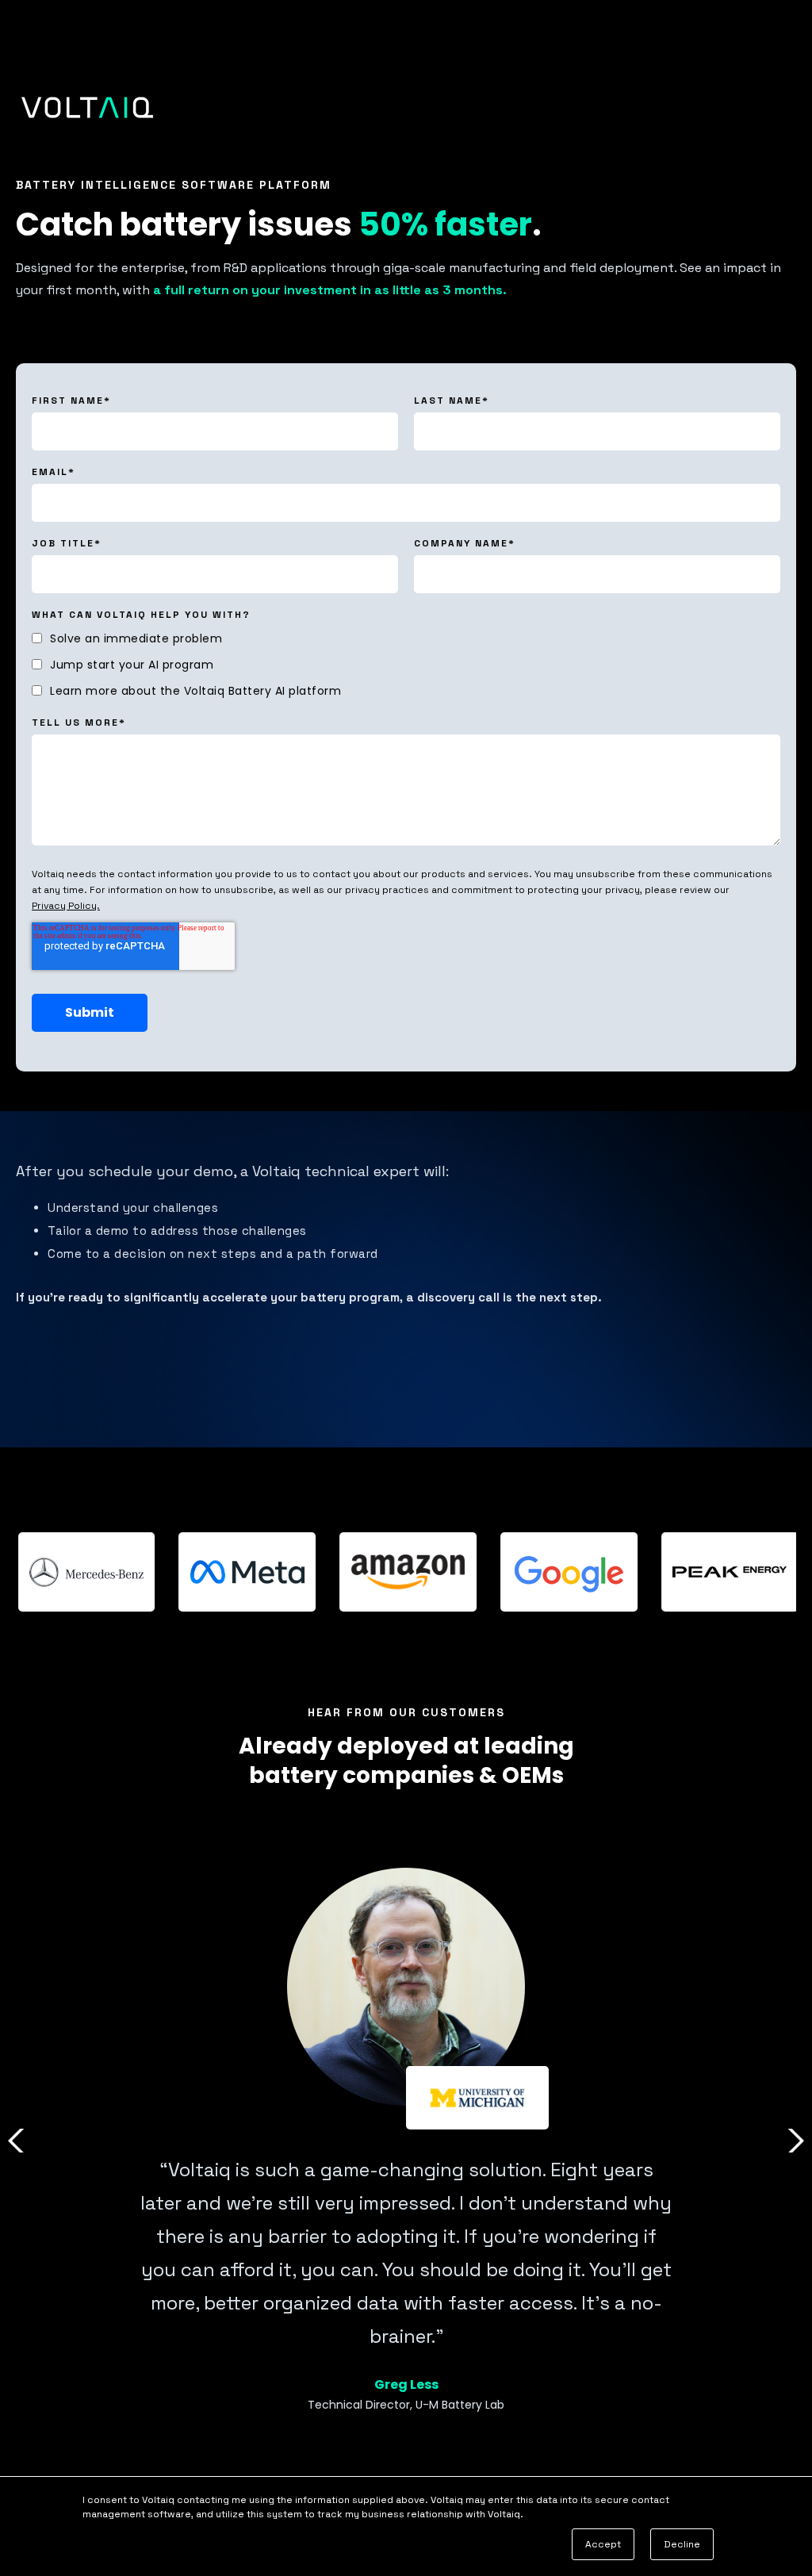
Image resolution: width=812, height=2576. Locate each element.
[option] (406, 2141)
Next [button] (793, 2141)
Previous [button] (19, 2141)
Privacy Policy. (66, 906)
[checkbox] (406, 664)
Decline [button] (682, 2544)
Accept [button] (603, 2544)
